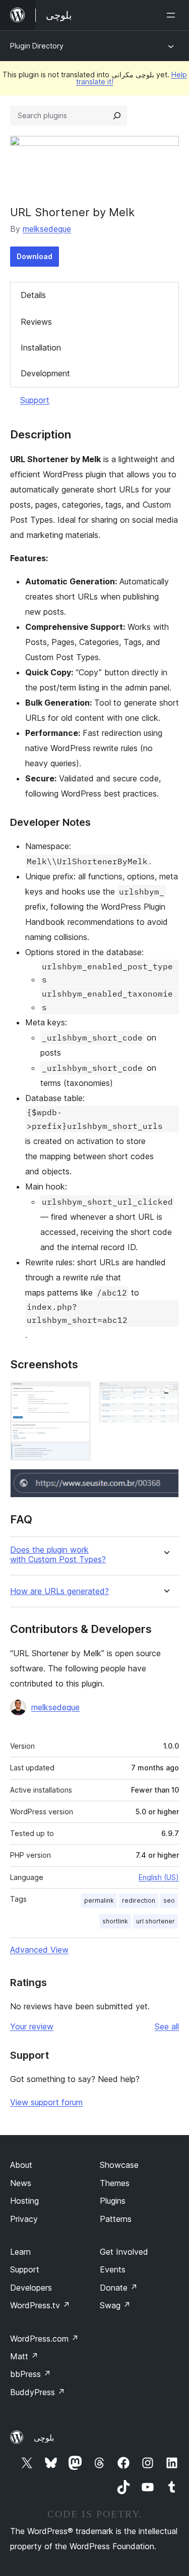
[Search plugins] (117, 116)
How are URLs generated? (59, 1591)
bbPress (30, 2374)
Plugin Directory (37, 46)
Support (35, 400)
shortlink (115, 1921)
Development (45, 373)
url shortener (155, 1921)
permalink (99, 1900)
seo (169, 1900)
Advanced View (39, 1950)
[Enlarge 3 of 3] (165, 1482)
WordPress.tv (40, 2305)
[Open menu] (173, 15)
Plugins (113, 2201)
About (21, 2165)
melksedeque (47, 229)
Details (33, 295)
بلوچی (44, 2438)
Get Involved (124, 2252)
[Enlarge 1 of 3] (77, 1395)
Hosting (24, 2201)
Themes (115, 2183)
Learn (20, 2252)
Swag (115, 2305)
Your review (32, 2026)
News (21, 2183)
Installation (41, 348)
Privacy (24, 2219)
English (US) (159, 1877)
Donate (119, 2288)
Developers (31, 2288)
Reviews (36, 322)
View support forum (46, 2102)
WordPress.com (44, 2339)
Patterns (116, 2219)
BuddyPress (38, 2392)
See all (167, 2026)
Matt (24, 2356)
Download (35, 256)
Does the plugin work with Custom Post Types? (58, 1555)
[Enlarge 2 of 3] (165, 1395)
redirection (139, 1900)
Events (113, 2269)
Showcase (119, 2165)
